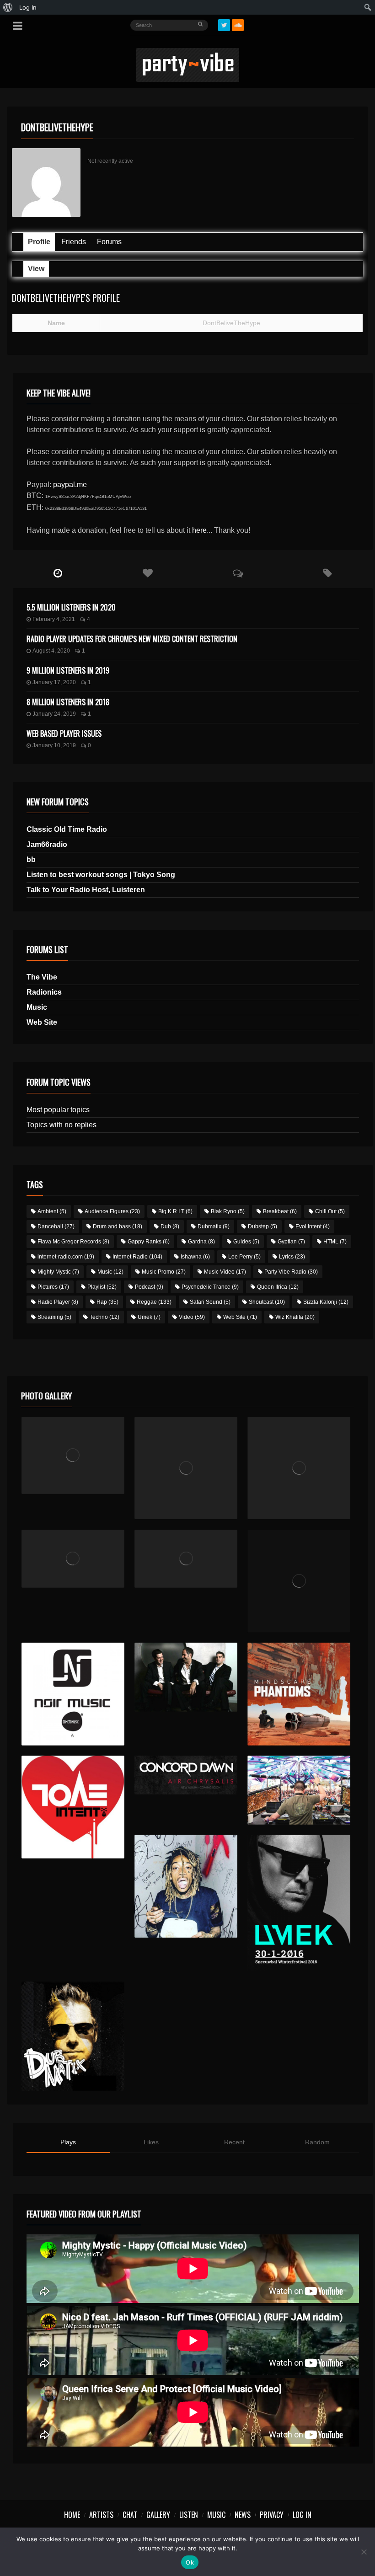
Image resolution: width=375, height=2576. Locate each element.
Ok (190, 2562)
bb (31, 860)
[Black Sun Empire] (299, 1694)
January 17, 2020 (54, 682)
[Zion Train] (186, 1559)
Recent (234, 2142)
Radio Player (58, 1302)
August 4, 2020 (51, 651)
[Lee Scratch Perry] (186, 1468)
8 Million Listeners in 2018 (68, 702)
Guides (246, 1242)
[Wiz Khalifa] (186, 1886)
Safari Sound (210, 1302)
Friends (74, 242)
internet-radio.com (66, 1257)
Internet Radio (137, 1257)
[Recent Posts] (58, 573)
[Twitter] (224, 25)
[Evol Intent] (73, 1807)
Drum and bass (118, 1226)
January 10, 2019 (54, 745)
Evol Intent (313, 1226)
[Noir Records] (73, 1694)
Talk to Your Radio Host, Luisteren (86, 890)
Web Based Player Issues (64, 734)
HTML (335, 1242)
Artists (101, 2515)
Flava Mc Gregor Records (73, 1242)
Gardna (201, 1242)
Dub (170, 1226)
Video (192, 1317)
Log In (302, 2515)
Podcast (149, 1287)
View (36, 269)
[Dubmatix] (73, 2036)
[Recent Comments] (238, 573)
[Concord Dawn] (186, 1775)
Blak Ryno (228, 1211)
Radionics (44, 992)
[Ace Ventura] (299, 1790)
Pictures (53, 1287)
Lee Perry (244, 1257)
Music (37, 1007)
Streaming (54, 1317)
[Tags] (328, 573)
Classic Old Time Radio (67, 829)
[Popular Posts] (148, 573)
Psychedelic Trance (210, 1287)
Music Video (225, 1272)
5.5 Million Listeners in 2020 (71, 607)
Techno (104, 1317)
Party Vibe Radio (291, 1272)
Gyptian (291, 1242)
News (243, 2515)
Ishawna (195, 1257)
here (199, 530)
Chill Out (330, 1211)
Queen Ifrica (278, 1287)
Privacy (272, 2515)
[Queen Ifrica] (73, 1455)
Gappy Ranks (149, 1242)
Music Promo (164, 1272)
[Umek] (299, 1903)
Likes (151, 2142)
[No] (364, 2552)
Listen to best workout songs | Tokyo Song (101, 875)
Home (72, 2515)
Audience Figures (112, 1211)
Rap (107, 1302)
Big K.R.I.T (175, 1211)
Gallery (158, 2515)
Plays (68, 2142)
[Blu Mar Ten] (186, 1677)
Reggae (154, 1302)
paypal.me (70, 485)
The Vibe (42, 977)
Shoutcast (267, 1302)
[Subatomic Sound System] (299, 1468)
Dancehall (56, 1226)
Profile (39, 242)
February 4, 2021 (54, 619)
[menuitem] (8, 7)
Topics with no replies (62, 1125)
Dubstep (262, 1226)
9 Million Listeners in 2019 (68, 670)
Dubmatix (214, 1226)
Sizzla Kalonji (326, 1302)
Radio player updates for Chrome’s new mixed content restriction (132, 639)
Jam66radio (47, 844)
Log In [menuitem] (28, 7)
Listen (189, 2515)
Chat (130, 2515)
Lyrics (292, 1257)
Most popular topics (58, 1110)
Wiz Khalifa (295, 1317)
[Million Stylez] (73, 1559)
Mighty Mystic (58, 1272)
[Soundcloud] (238, 25)
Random (317, 2142)
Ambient (52, 1211)
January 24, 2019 (54, 714)
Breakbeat (280, 1211)
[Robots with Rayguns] (299, 1581)
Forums (109, 242)
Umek (149, 1317)
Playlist (102, 1287)
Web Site (42, 1022)
